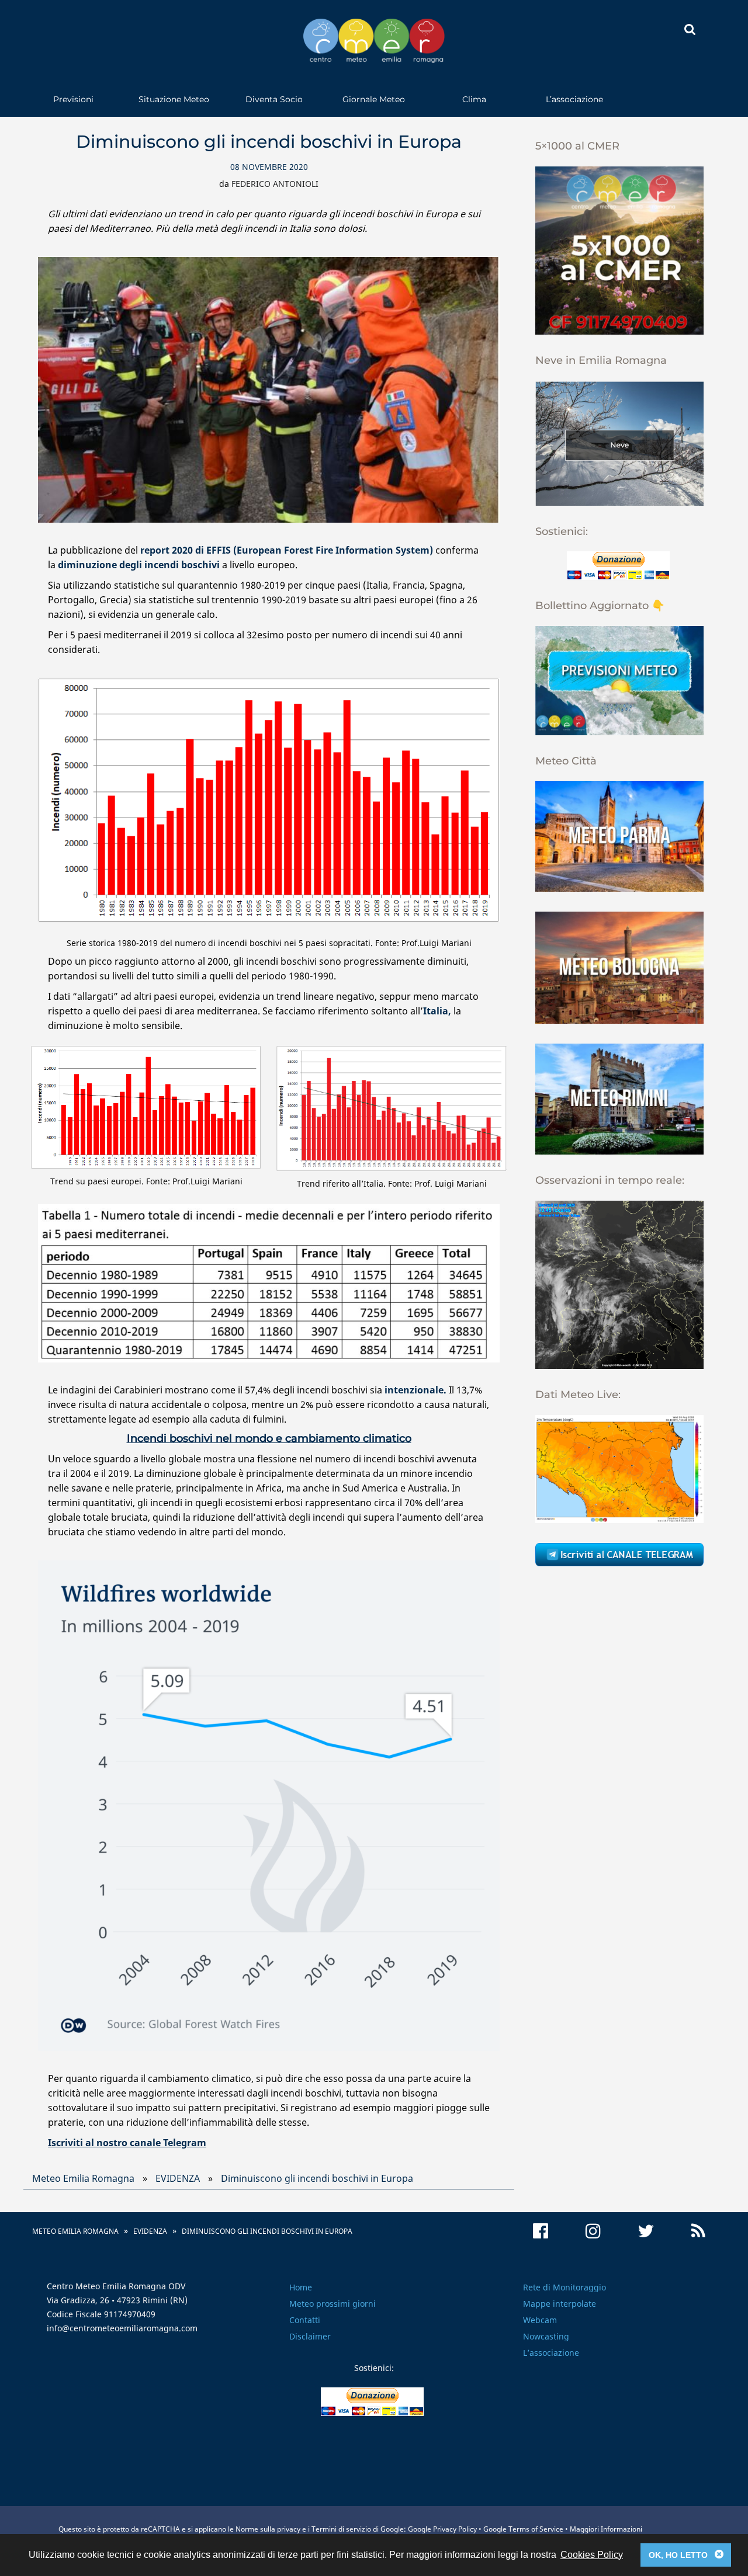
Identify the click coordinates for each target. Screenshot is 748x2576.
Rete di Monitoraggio (565, 2287)
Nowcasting (546, 2336)
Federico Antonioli (275, 184)
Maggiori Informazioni (606, 2529)
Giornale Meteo (374, 99)
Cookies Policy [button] (592, 2555)
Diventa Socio (274, 99)
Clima (474, 99)
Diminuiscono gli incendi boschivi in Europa (317, 2178)
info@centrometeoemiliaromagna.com (122, 2328)
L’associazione (574, 99)
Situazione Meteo (174, 99)
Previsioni (73, 99)
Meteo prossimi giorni (333, 2304)
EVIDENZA (178, 2178)
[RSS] (698, 2231)
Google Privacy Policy (442, 2529)
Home (301, 2287)
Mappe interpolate (560, 2304)
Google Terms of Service (523, 2529)
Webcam (540, 2320)
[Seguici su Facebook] (541, 2231)
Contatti (305, 2320)
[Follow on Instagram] (593, 2231)
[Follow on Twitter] (646, 2231)
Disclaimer (310, 2336)
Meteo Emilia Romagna (83, 2178)
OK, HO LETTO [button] (686, 2554)
